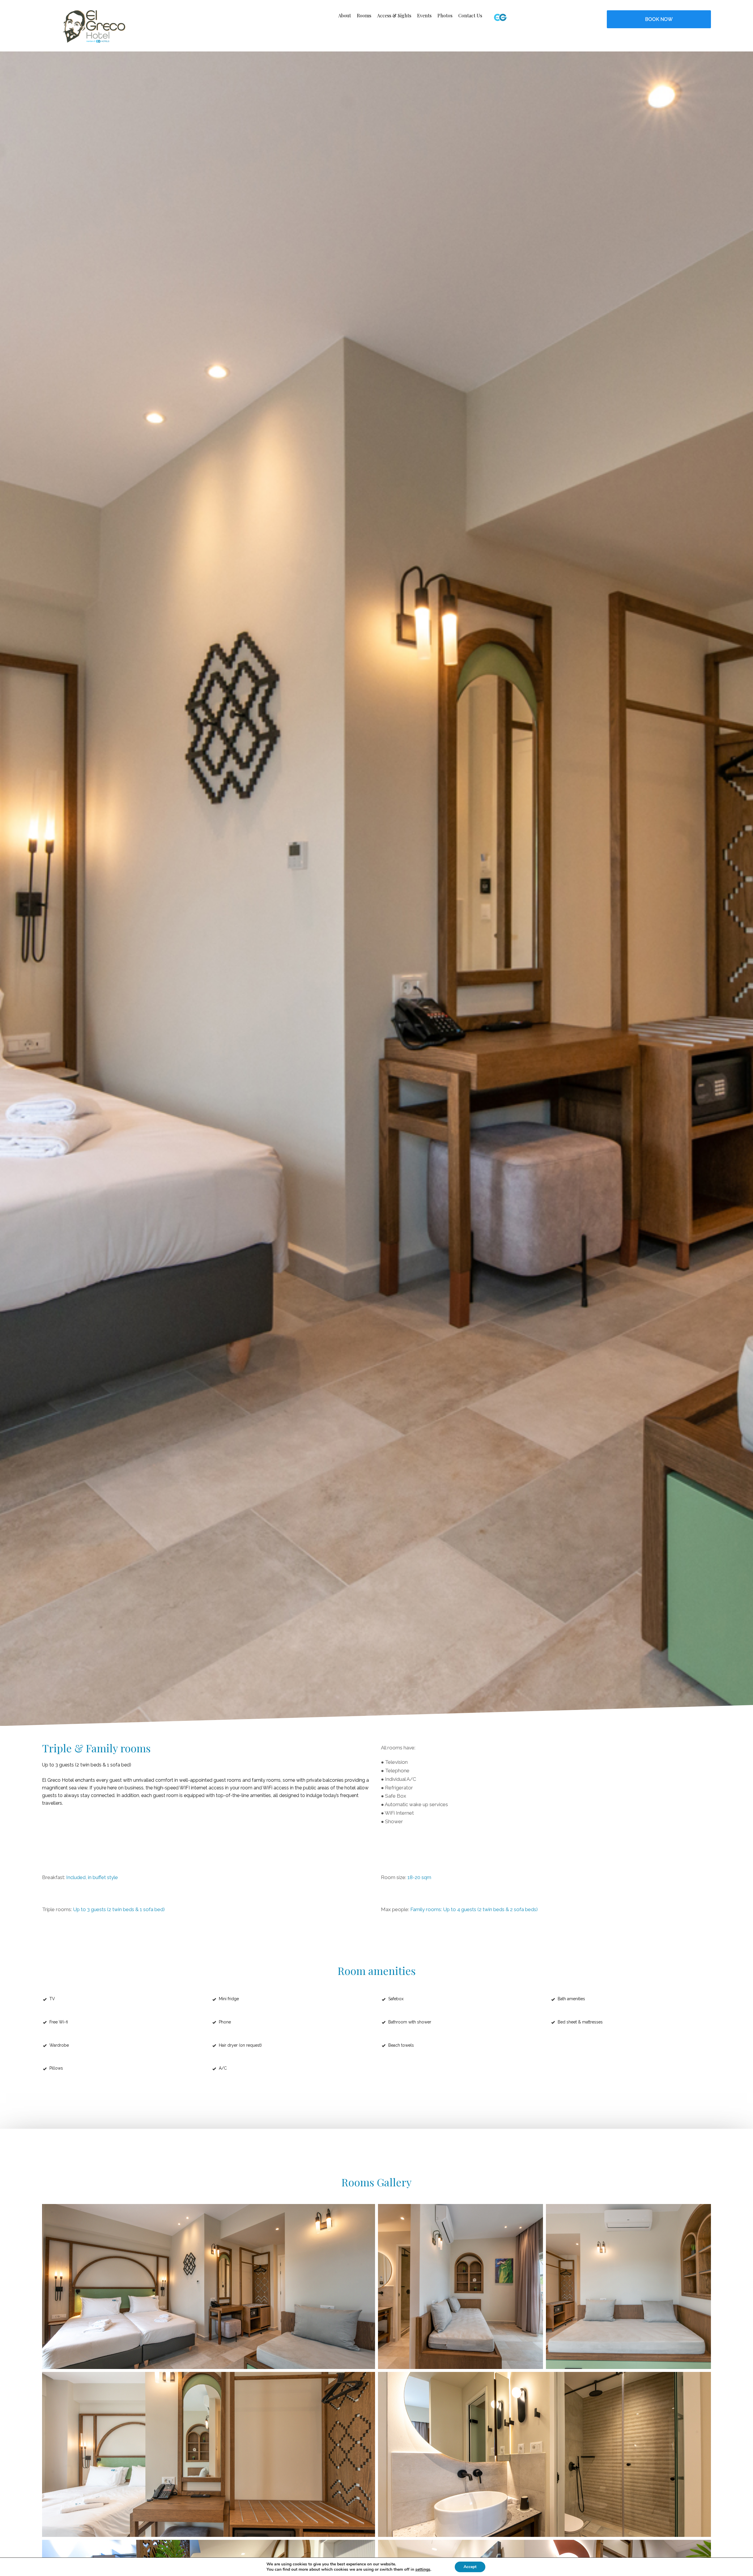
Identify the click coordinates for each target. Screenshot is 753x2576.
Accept (470, 2567)
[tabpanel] (376, 889)
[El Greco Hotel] (94, 26)
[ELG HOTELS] (546, 17)
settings (423, 2570)
